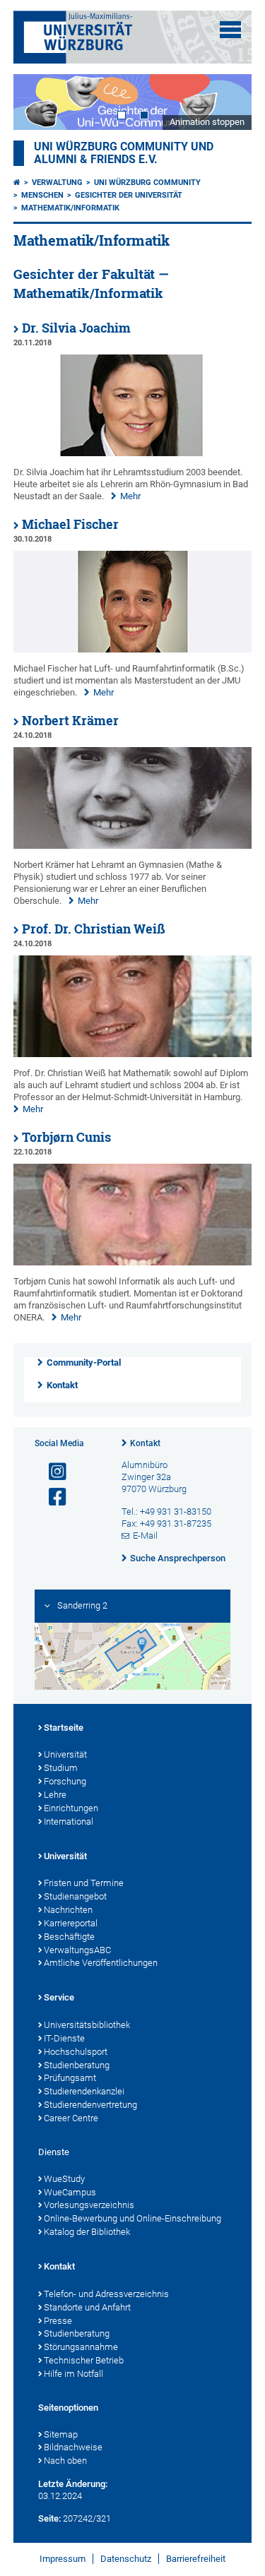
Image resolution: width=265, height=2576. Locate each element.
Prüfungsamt (70, 2078)
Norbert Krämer (70, 721)
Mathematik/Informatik (70, 208)
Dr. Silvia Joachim (76, 328)
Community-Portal (84, 1362)
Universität (65, 1754)
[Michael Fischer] (133, 649)
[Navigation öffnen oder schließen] (230, 30)
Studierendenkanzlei (84, 2091)
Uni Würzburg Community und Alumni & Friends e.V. (124, 153)
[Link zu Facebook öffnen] (52, 1497)
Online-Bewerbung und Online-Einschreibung (132, 2218)
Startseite (64, 1728)
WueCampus (70, 2192)
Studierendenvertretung (90, 2105)
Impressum (63, 2559)
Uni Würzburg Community (147, 183)
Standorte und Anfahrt (87, 2307)
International (69, 1821)
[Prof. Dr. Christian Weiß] (133, 1054)
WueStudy (64, 2179)
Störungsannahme (81, 2347)
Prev (38, 102)
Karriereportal (71, 1923)
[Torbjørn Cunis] (133, 1262)
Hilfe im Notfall (73, 2374)
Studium (61, 1768)
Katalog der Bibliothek (87, 2232)
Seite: (49, 2518)
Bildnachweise (73, 2447)
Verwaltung (57, 183)
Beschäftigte (69, 1937)
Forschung (65, 1781)
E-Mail (145, 1536)
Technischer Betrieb (84, 2360)
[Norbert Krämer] (133, 846)
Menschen (42, 195)
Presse (58, 2321)
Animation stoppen (207, 122)
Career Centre (71, 2118)
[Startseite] (17, 183)
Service (59, 1997)
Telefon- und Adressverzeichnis (106, 2294)
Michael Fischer (70, 524)
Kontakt (62, 1385)
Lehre (55, 1795)
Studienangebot (75, 1896)
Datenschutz (126, 2559)
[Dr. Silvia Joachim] (133, 453)
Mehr (130, 496)
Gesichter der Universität (129, 195)
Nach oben (65, 2461)
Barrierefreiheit (196, 2559)
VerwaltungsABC (77, 1950)
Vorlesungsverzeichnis (89, 2205)
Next (227, 102)
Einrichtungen (71, 1808)
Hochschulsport (76, 2052)
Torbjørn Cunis (66, 1137)
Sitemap (61, 2434)
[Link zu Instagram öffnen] (52, 1472)
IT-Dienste (64, 2038)
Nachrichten (68, 1910)
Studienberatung (77, 2065)
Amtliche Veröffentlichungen (101, 1963)
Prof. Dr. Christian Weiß (94, 929)
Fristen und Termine (84, 1883)
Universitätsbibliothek (87, 2025)
